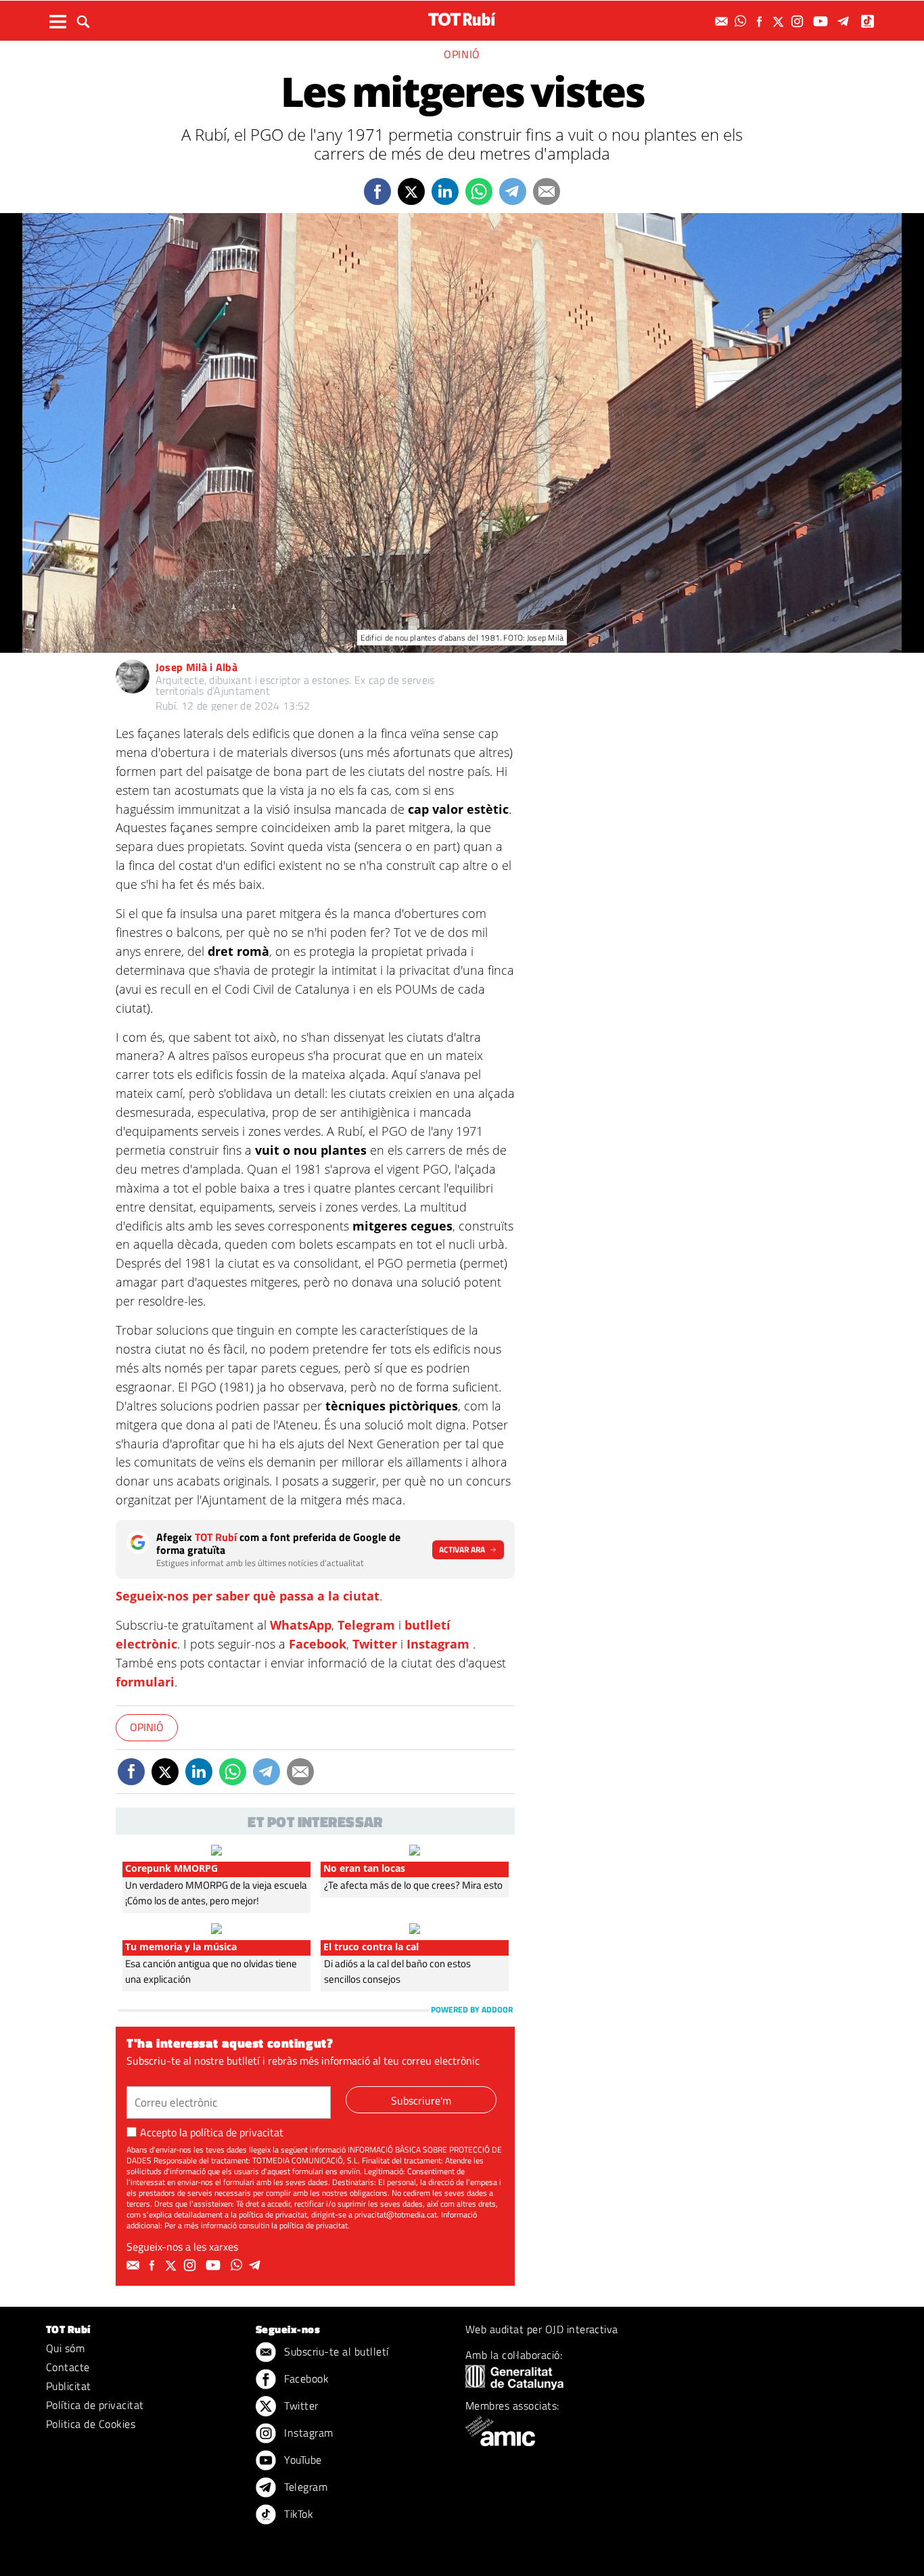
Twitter (375, 1644)
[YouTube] (822, 21)
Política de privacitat (95, 2405)
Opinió (462, 54)
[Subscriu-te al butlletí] (723, 21)
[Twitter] (780, 21)
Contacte (68, 2367)
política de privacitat (237, 2132)
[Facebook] (761, 21)
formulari (145, 1682)
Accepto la (212, 2132)
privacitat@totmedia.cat (396, 2214)
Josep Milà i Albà (197, 667)
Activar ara (462, 1549)
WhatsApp (301, 1625)
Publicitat (69, 2386)
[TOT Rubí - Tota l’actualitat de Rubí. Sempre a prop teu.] (462, 19)
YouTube (302, 2460)
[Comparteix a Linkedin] (445, 191)
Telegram (366, 1625)
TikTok (297, 2514)
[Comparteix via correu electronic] (547, 191)
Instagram (438, 1644)
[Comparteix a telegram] (513, 191)
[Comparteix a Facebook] (377, 191)
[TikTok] (869, 21)
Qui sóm (65, 2348)
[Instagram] (799, 21)
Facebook (318, 1644)
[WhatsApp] (742, 21)
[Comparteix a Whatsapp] (479, 191)
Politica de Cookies (91, 2424)
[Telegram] (846, 21)
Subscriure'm (421, 2100)
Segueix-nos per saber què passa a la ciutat (248, 1596)
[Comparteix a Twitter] (411, 191)
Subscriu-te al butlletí (335, 2351)
